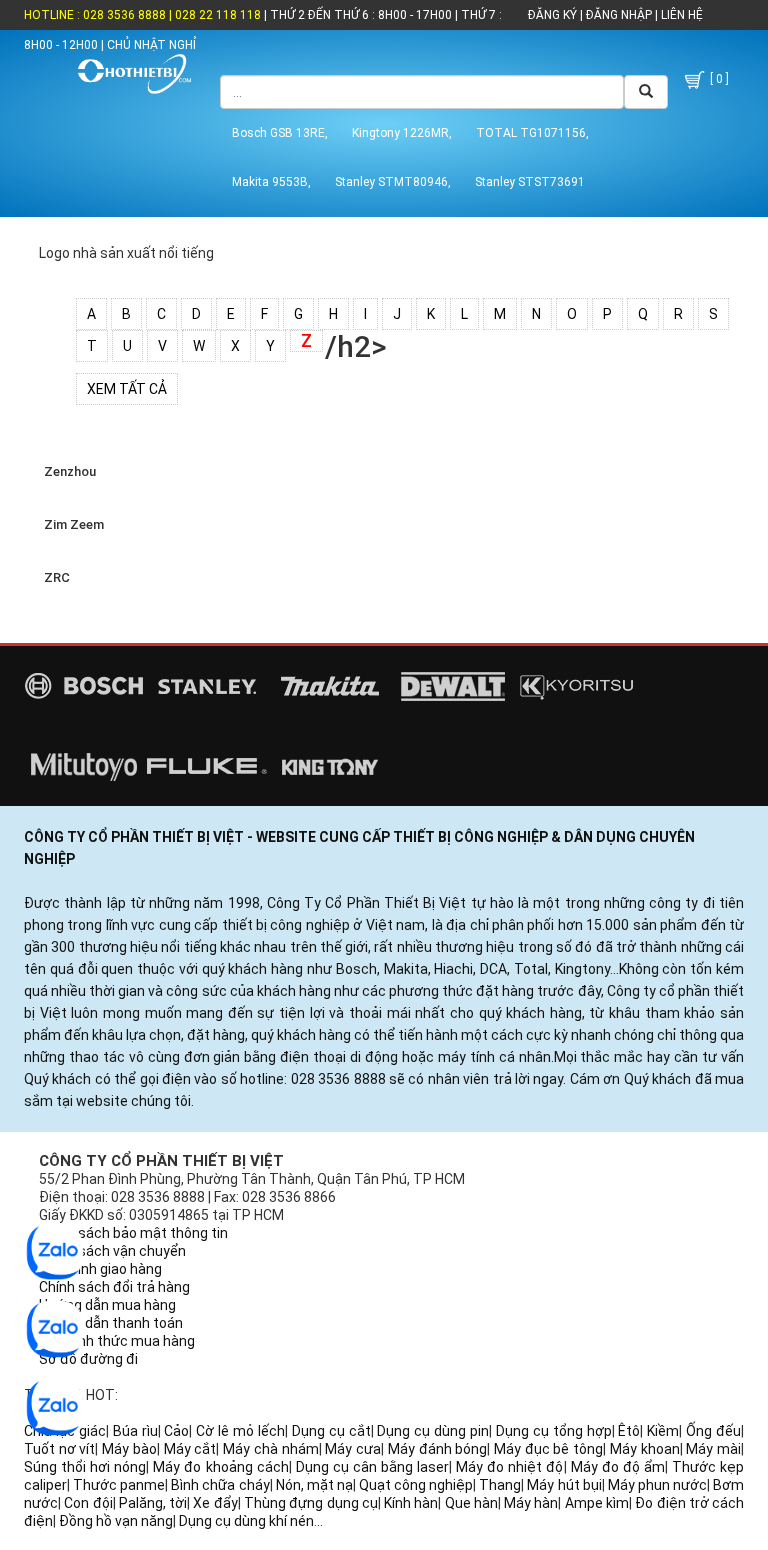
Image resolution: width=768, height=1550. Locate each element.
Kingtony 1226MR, (402, 133)
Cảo (176, 1431)
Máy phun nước (657, 1485)
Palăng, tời (153, 1503)
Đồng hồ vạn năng (116, 1521)
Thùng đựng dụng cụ (311, 1503)
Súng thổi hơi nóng (85, 1467)
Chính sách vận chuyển (112, 1251)
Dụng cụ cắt (331, 1431)
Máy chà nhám (270, 1449)
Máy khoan (645, 1449)
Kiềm (663, 1431)
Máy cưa (353, 1449)
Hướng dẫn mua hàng (107, 1305)
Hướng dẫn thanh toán (111, 1323)
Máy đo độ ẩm (618, 1467)
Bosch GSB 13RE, (280, 133)
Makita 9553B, (271, 182)
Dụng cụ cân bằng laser (372, 1467)
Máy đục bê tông (548, 1449)
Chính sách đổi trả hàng (114, 1287)
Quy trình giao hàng (100, 1269)
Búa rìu (135, 1431)
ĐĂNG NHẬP (619, 15)
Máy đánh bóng (437, 1449)
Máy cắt (190, 1449)
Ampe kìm (597, 1503)
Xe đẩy (215, 1503)
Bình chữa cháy (220, 1485)
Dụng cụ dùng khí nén (246, 1521)
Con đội (88, 1503)
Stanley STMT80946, (393, 182)
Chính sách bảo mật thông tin (133, 1233)
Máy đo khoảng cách (220, 1467)
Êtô (629, 1431)
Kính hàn (411, 1503)
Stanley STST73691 (530, 182)
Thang (500, 1485)
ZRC (54, 577)
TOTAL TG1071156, (532, 133)
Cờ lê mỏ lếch (240, 1431)
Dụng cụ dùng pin (433, 1431)
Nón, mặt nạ (314, 1485)
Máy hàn (531, 1503)
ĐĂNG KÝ (552, 15)
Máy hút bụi (564, 1485)
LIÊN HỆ (680, 15)
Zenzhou (67, 471)
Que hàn (471, 1503)
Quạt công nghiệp (416, 1485)
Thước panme (119, 1485)
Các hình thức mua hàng (117, 1341)
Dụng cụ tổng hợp (554, 1431)
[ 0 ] (718, 79)
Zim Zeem (71, 524)
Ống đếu (713, 1431)
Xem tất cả (127, 389)
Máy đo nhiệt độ (509, 1467)
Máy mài (713, 1449)
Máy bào (129, 1449)
